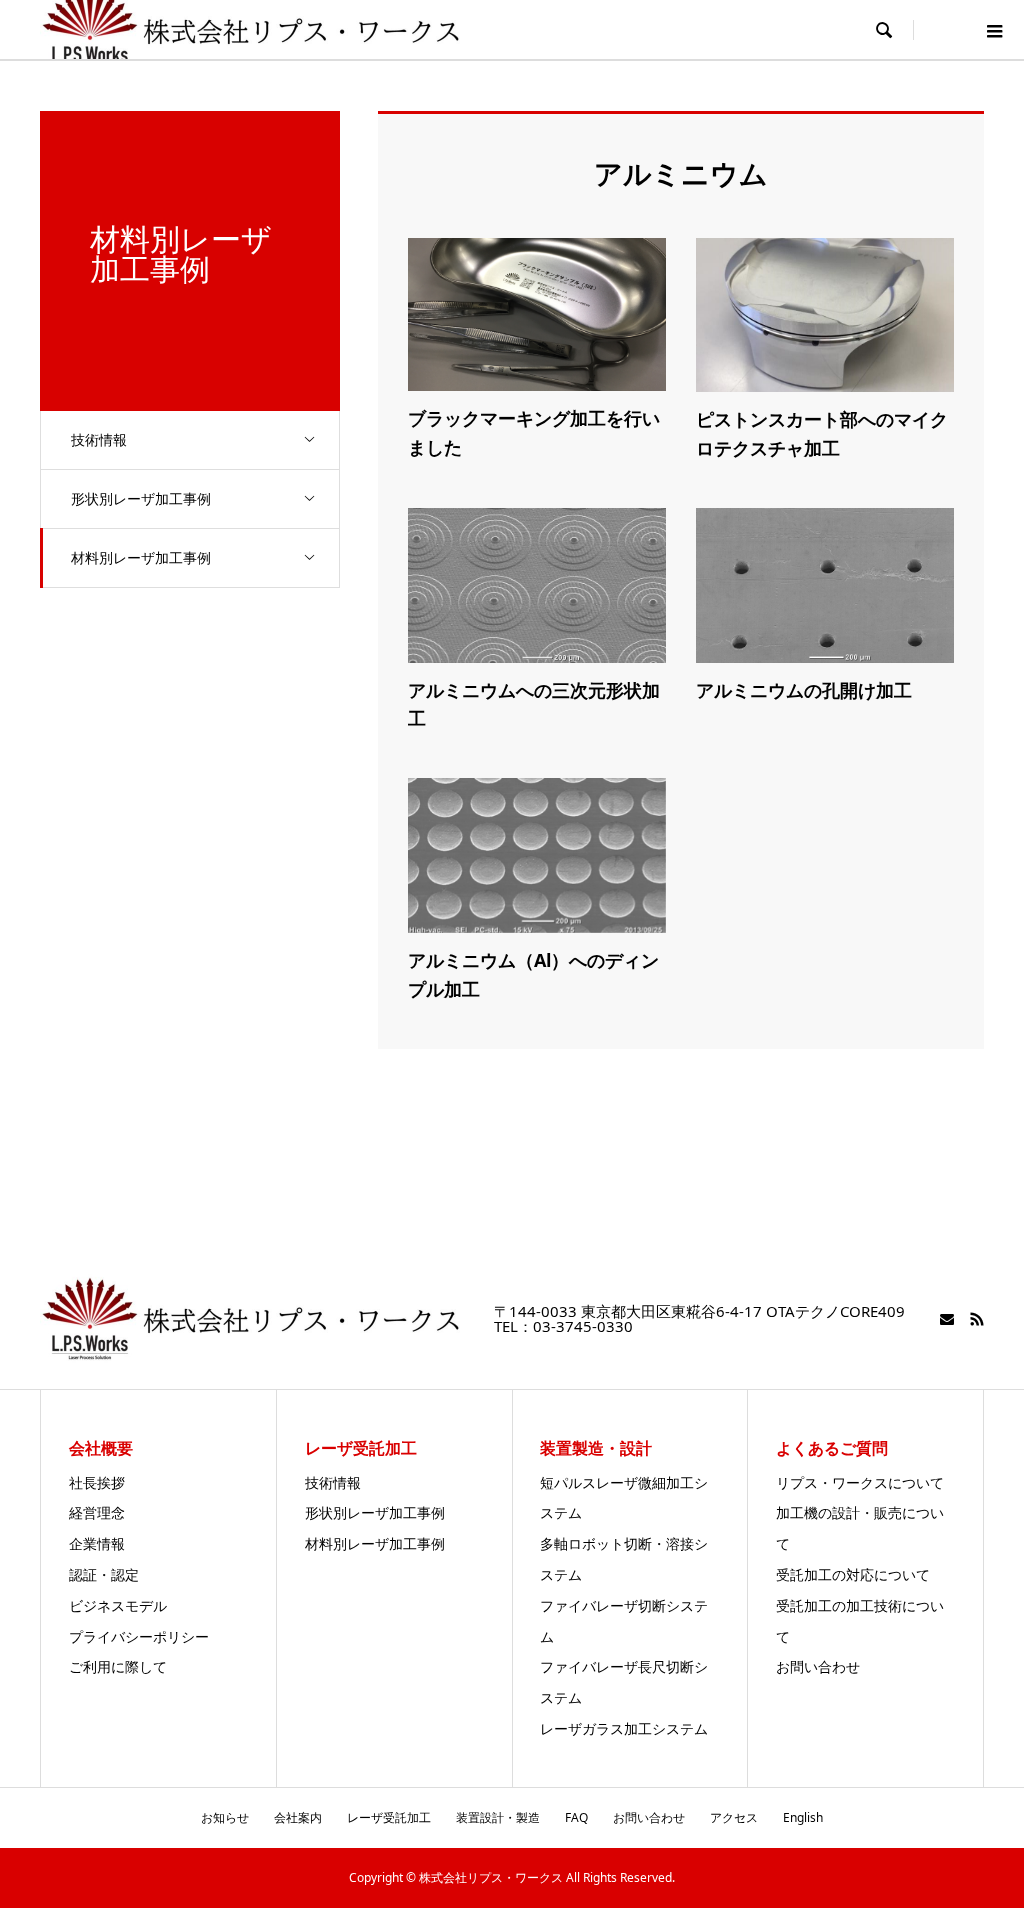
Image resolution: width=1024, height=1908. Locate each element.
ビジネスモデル (118, 1605)
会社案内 (298, 1817)
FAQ (576, 1817)
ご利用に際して (118, 1666)
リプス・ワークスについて (860, 1482)
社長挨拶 (97, 1482)
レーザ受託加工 (389, 1817)
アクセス (734, 1817)
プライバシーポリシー (139, 1636)
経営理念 (97, 1512)
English (803, 1817)
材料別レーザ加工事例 (141, 557)
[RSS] (977, 1319)
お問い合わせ (818, 1666)
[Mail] (947, 1319)
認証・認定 (104, 1574)
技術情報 (99, 439)
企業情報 (97, 1543)
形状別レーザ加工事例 (141, 498)
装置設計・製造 (498, 1817)
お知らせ (225, 1817)
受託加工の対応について (853, 1574)
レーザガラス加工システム (624, 1728)
